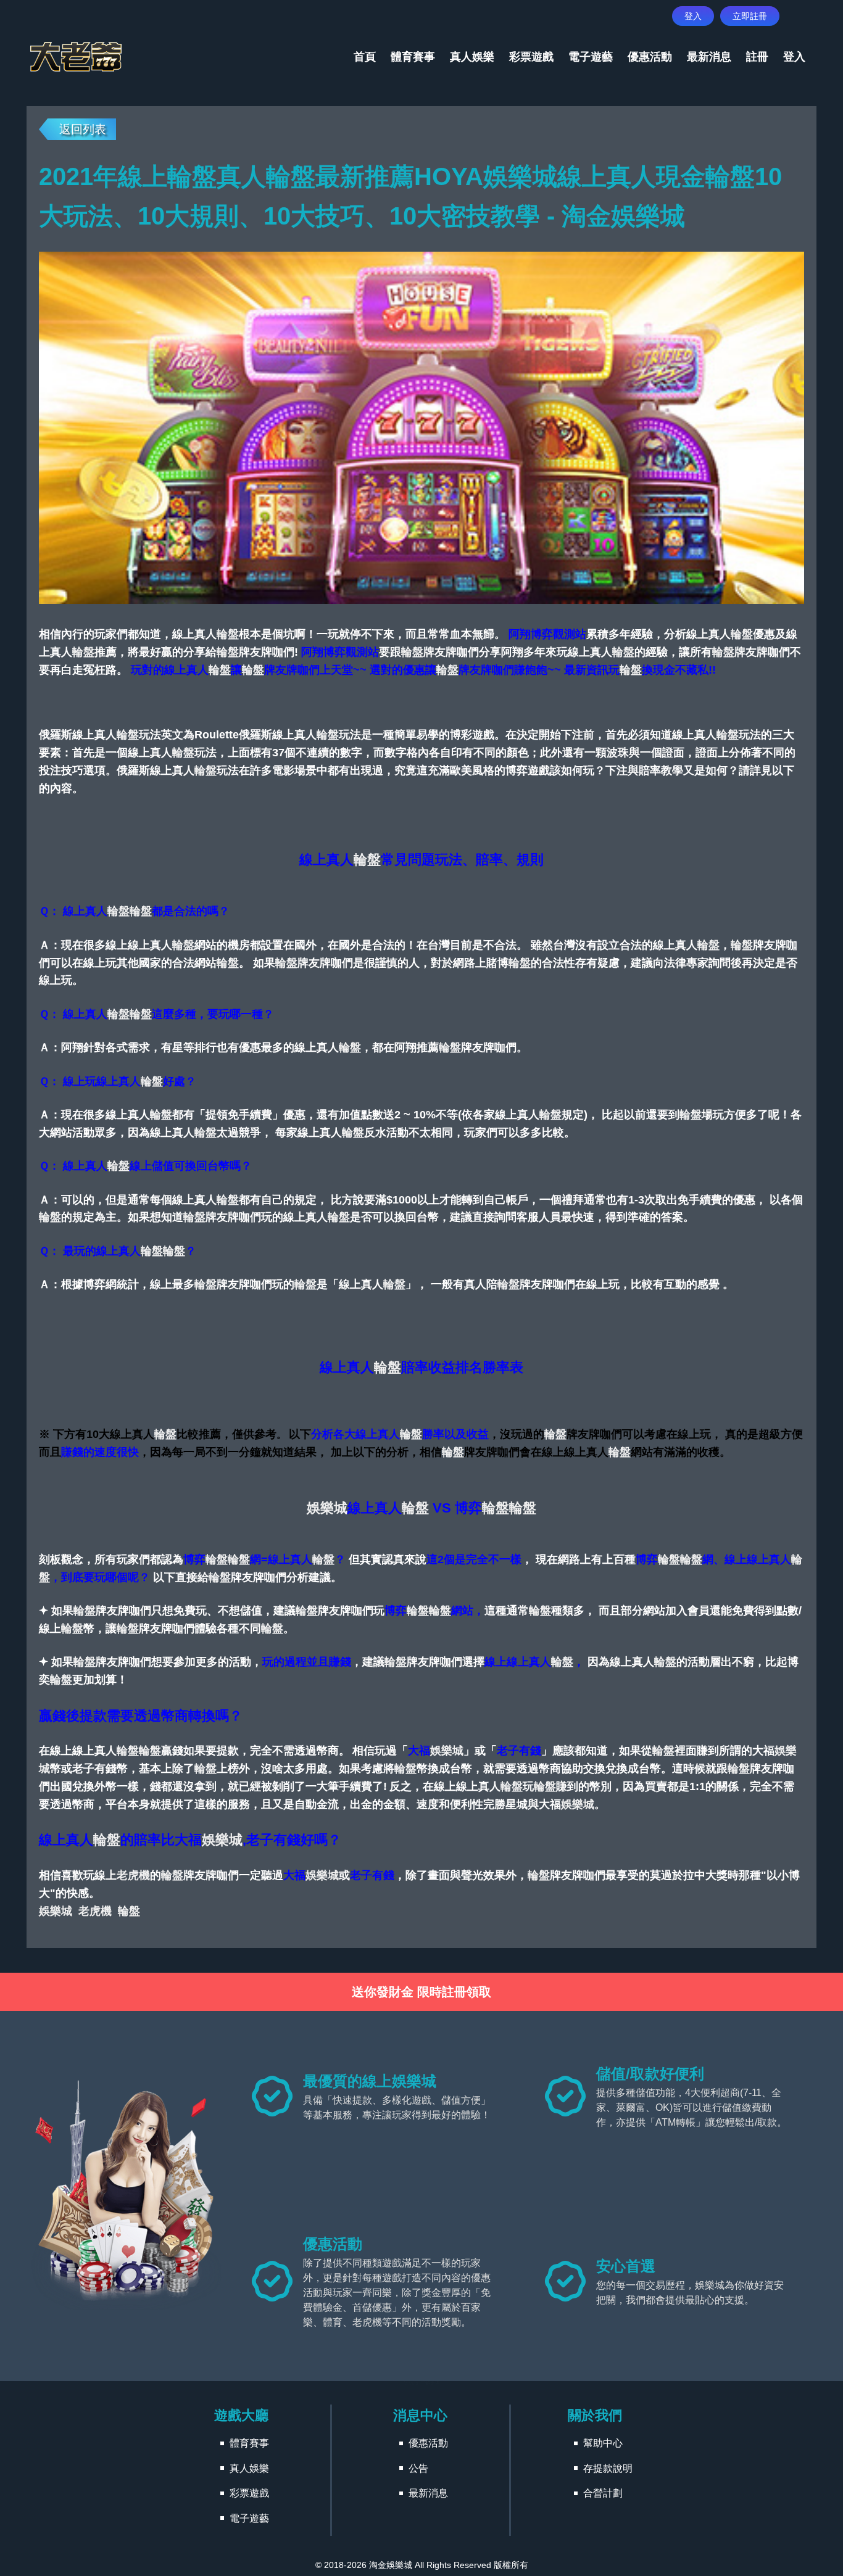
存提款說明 (608, 2468)
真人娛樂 (472, 57)
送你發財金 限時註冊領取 (421, 1992)
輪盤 (228, 634)
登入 (693, 16)
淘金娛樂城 (391, 2565)
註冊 (757, 57)
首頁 (365, 57)
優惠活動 (650, 57)
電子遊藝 (591, 57)
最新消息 (709, 57)
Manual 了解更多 (422, 2383)
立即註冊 (750, 16)
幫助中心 (603, 2443)
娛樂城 (327, 1508)
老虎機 (133, 1875)
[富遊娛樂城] (76, 57)
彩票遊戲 (531, 57)
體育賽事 (413, 57)
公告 (418, 2468)
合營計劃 (603, 2493)
